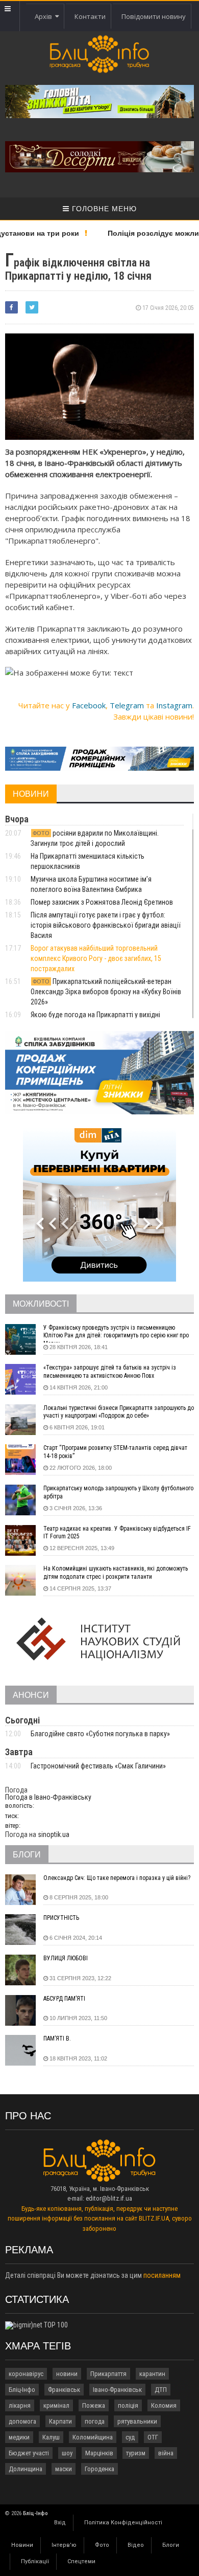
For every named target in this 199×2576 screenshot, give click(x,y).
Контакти (90, 16)
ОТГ (153, 2437)
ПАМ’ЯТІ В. (57, 2039)
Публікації (35, 2561)
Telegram (127, 705)
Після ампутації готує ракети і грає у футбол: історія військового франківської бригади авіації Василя (106, 925)
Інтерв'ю (64, 2545)
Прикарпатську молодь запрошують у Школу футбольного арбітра (118, 1492)
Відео (136, 2545)
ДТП (161, 2390)
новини (67, 2374)
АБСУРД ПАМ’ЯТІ (64, 1999)
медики (19, 2437)
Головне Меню (103, 209)
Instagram (174, 705)
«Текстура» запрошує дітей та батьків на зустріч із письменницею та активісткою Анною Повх (110, 1372)
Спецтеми (81, 2561)
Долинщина (26, 2469)
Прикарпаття (108, 2374)
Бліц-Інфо (22, 2390)
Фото (102, 2545)
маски (64, 2469)
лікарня (20, 2405)
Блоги (171, 2545)
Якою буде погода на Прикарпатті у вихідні (96, 1015)
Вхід (60, 2523)
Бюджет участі (29, 2453)
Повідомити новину (154, 16)
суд (130, 2437)
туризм (136, 2453)
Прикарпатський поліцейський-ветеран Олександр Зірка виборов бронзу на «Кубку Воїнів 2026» (106, 992)
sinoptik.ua (54, 1834)
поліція (128, 2405)
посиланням (162, 2275)
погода (95, 2421)
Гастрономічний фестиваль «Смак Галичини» (98, 1766)
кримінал (56, 2405)
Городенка (99, 2469)
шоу (67, 2453)
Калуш (51, 2437)
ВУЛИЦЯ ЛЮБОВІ (66, 1958)
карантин (152, 2374)
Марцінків (99, 2453)
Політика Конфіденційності (123, 2523)
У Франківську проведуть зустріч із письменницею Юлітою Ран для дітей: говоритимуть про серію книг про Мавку (116, 1333)
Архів (45, 16)
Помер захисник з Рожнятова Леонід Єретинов (102, 902)
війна (166, 2453)
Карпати (60, 2421)
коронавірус (26, 2374)
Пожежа (94, 2405)
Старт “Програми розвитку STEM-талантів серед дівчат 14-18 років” (115, 1452)
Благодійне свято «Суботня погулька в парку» (100, 1734)
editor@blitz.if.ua (109, 2198)
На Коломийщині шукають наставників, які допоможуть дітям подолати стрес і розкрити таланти (116, 1573)
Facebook (89, 705)
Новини (22, 2545)
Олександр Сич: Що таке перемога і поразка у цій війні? (117, 1878)
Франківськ (64, 2390)
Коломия (164, 2405)
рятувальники (137, 2421)
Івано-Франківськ (117, 2390)
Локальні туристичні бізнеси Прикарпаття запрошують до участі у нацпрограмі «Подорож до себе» (119, 1412)
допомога (22, 2421)
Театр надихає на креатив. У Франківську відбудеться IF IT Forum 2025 (117, 1533)
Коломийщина (93, 2437)
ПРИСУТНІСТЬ (61, 1918)
